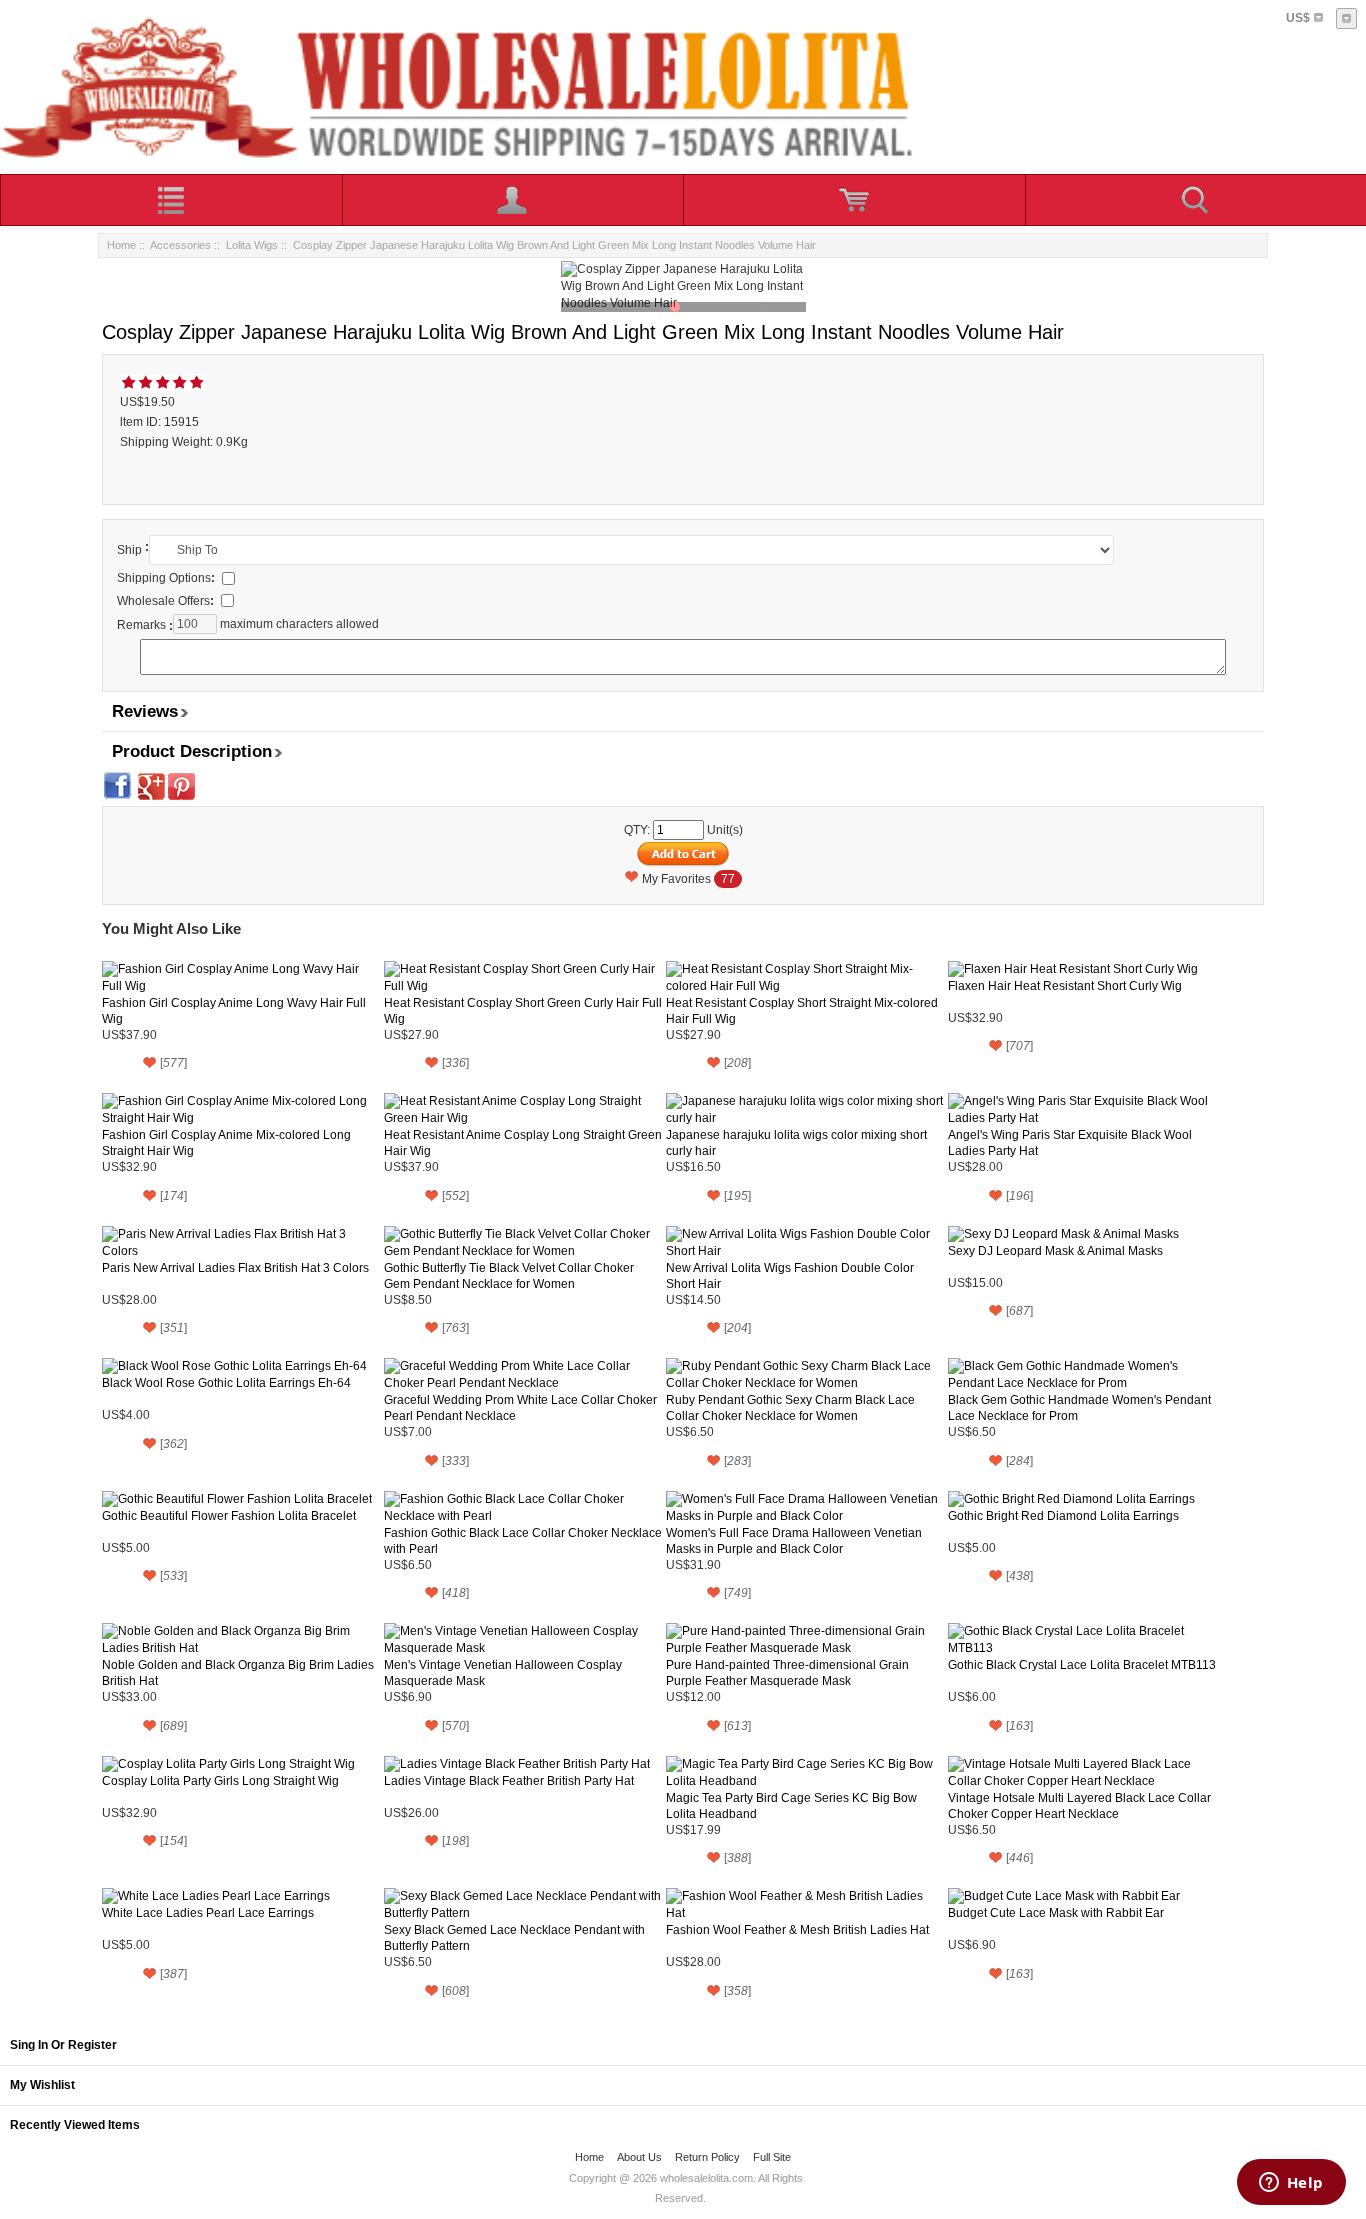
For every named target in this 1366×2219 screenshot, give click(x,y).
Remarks (141, 625)
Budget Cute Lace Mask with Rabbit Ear (1056, 1913)
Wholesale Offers (165, 601)
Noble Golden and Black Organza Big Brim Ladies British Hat (238, 1673)
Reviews (145, 711)
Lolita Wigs (252, 245)
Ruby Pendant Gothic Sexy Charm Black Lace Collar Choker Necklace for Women (790, 1408)
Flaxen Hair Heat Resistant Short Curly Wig (1065, 986)
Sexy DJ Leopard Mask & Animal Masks (1055, 1251)
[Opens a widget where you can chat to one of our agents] (1291, 2184)
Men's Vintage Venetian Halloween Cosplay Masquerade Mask (503, 1673)
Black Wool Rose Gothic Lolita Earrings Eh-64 (226, 1383)
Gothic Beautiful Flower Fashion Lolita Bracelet (229, 1516)
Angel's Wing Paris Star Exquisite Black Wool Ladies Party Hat (1070, 1143)
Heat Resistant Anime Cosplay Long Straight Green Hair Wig (523, 1143)
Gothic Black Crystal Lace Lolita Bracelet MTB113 (1082, 1665)
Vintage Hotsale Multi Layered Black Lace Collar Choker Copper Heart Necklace (1079, 1806)
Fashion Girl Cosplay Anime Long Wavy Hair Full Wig (234, 1011)
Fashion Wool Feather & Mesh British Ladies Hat (797, 1930)
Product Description (192, 751)
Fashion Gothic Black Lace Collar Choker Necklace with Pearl (523, 1541)
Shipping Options (166, 578)
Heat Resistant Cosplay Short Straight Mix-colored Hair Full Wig (802, 1011)
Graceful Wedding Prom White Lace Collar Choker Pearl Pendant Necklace (520, 1408)
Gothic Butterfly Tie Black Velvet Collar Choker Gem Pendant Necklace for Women (509, 1276)
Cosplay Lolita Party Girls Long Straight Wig (220, 1781)
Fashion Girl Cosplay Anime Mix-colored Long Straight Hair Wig (226, 1143)
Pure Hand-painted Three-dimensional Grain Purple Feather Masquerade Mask (787, 1673)
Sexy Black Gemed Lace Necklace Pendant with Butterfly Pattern (514, 1938)
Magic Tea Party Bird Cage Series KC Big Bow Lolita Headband (791, 1806)
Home (121, 245)
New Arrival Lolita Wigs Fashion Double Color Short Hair (790, 1276)
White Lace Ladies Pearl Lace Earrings (208, 1913)
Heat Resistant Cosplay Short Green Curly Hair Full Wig (523, 1011)
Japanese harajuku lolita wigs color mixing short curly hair (796, 1143)
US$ (1298, 18)
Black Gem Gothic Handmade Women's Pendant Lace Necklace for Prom (1079, 1408)
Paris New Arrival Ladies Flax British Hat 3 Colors (235, 1268)
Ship (129, 550)
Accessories (180, 245)
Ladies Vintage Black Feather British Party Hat (509, 1781)
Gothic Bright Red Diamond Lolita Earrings (1063, 1516)
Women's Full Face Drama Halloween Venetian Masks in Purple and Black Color (794, 1541)
